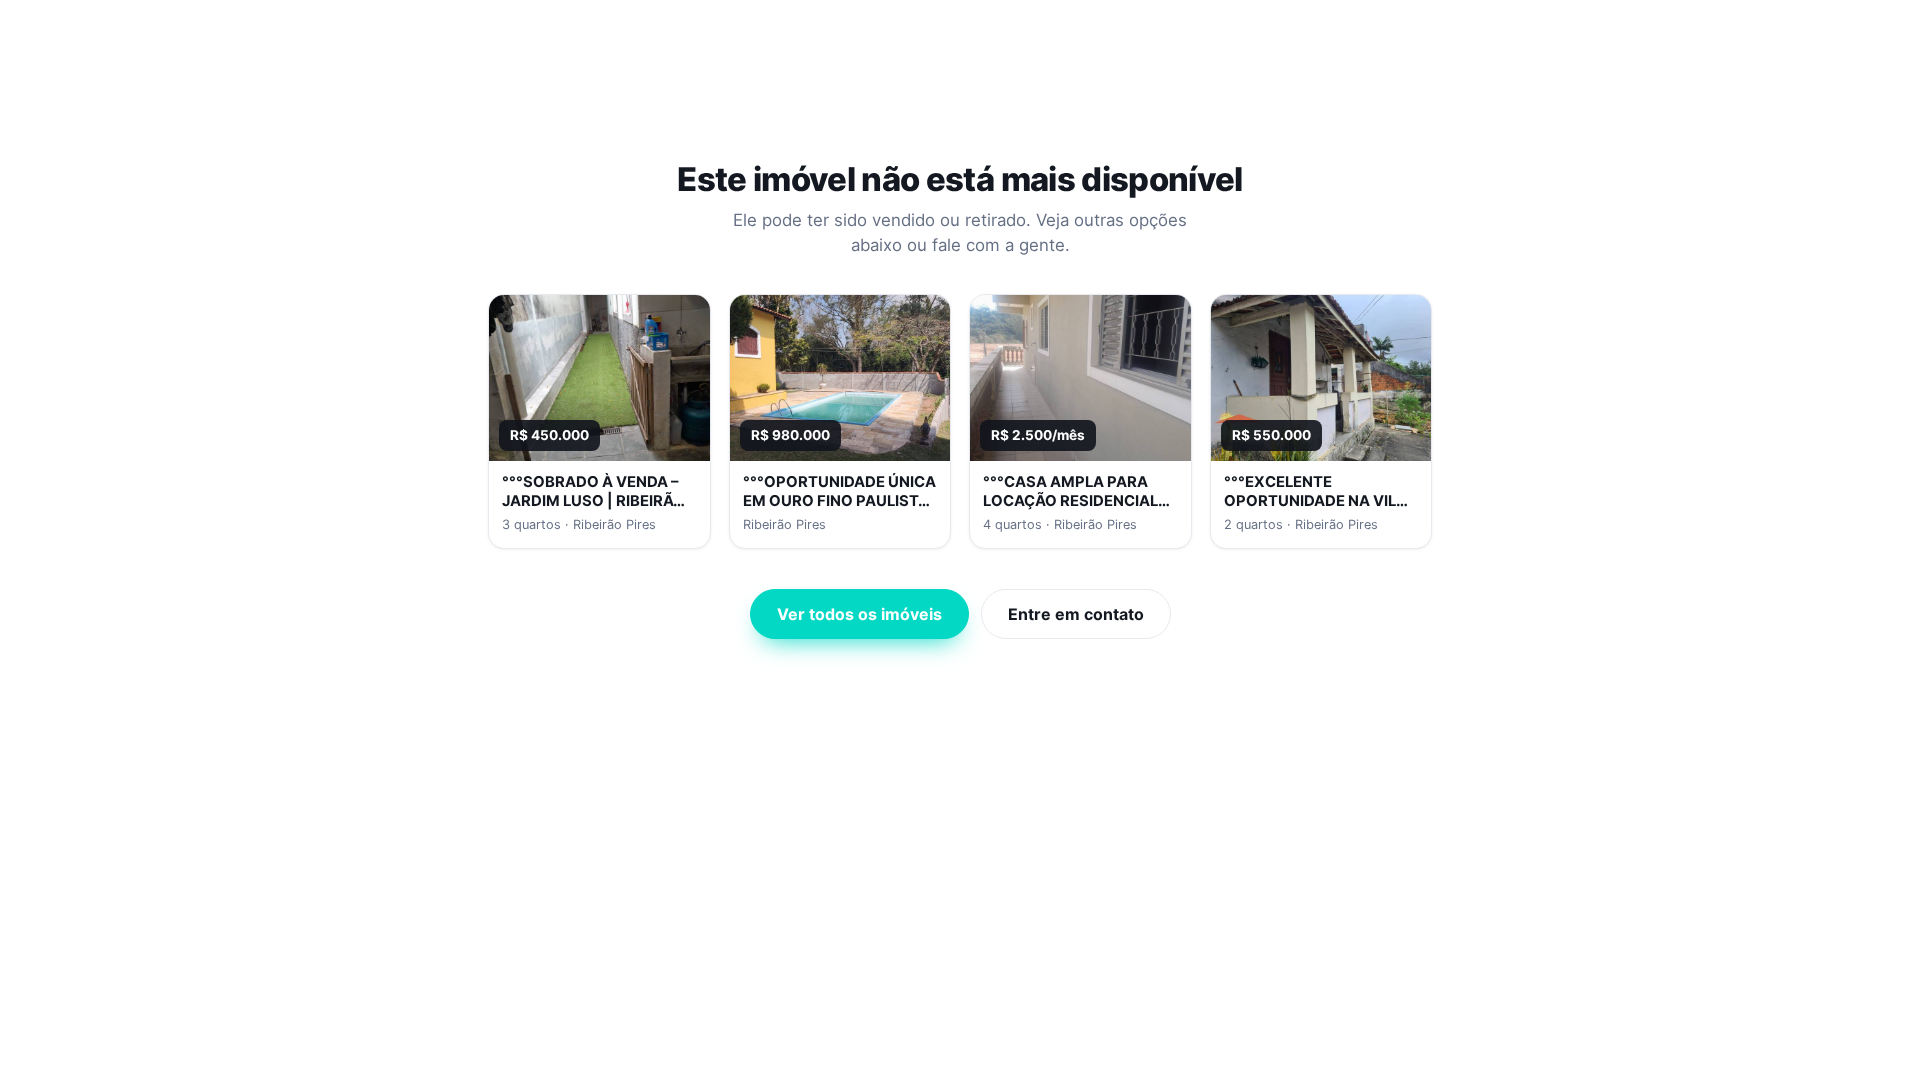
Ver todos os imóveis (859, 614)
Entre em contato (1076, 614)
